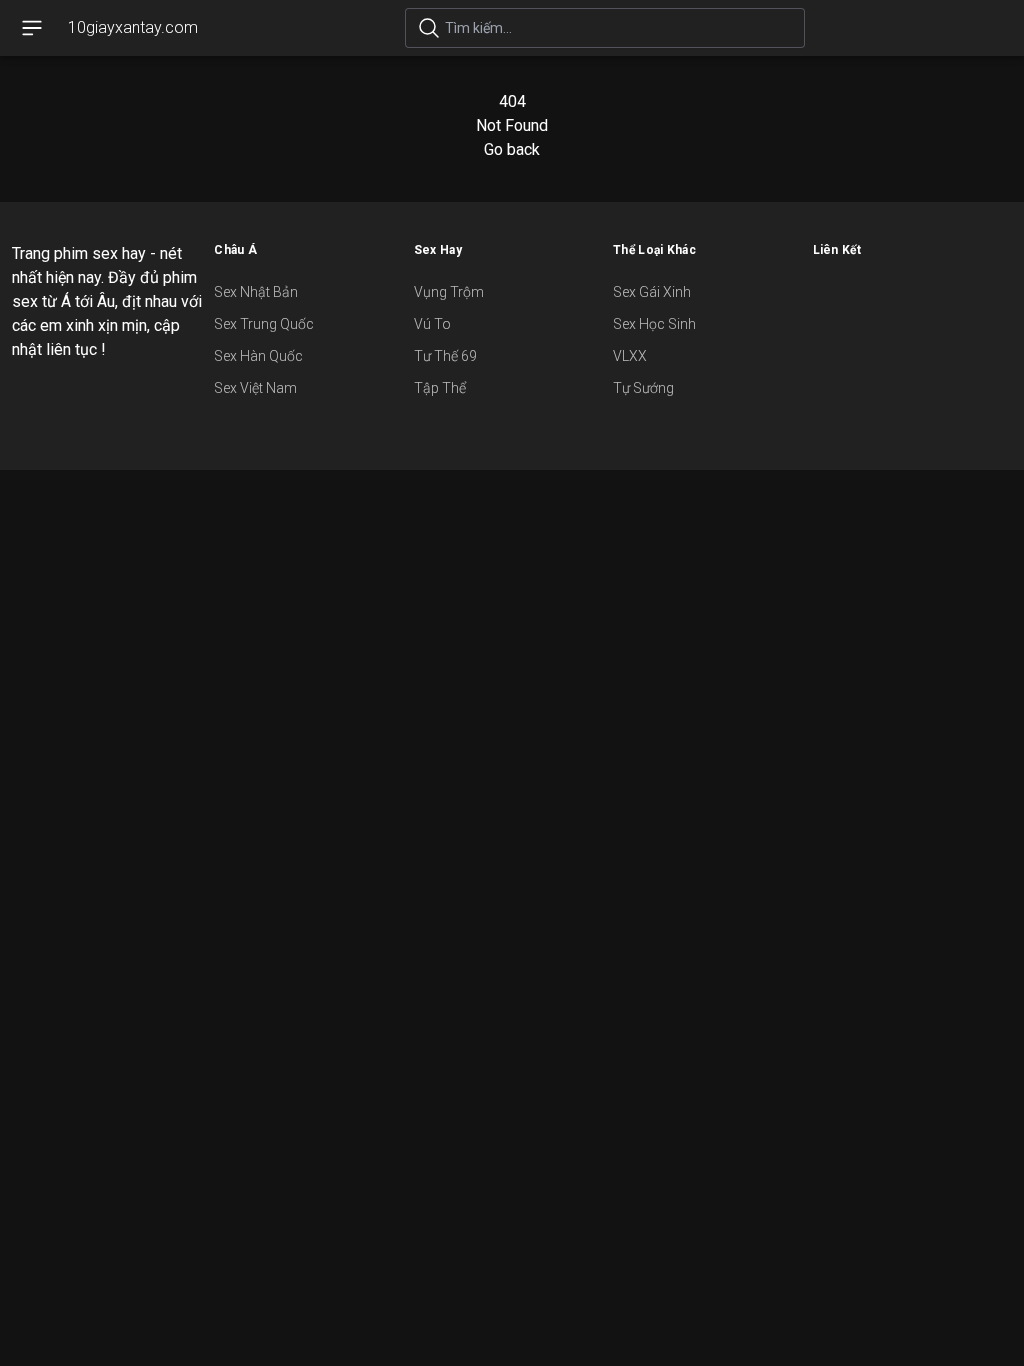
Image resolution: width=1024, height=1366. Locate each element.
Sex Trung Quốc (264, 324)
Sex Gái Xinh (652, 292)
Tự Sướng (643, 388)
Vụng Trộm (449, 292)
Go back (512, 149)
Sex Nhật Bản (256, 292)
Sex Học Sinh (654, 324)
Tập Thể (440, 388)
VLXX (630, 356)
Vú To (432, 324)
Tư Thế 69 (445, 356)
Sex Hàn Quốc (258, 356)
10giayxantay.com (133, 27)
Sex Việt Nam (255, 388)
